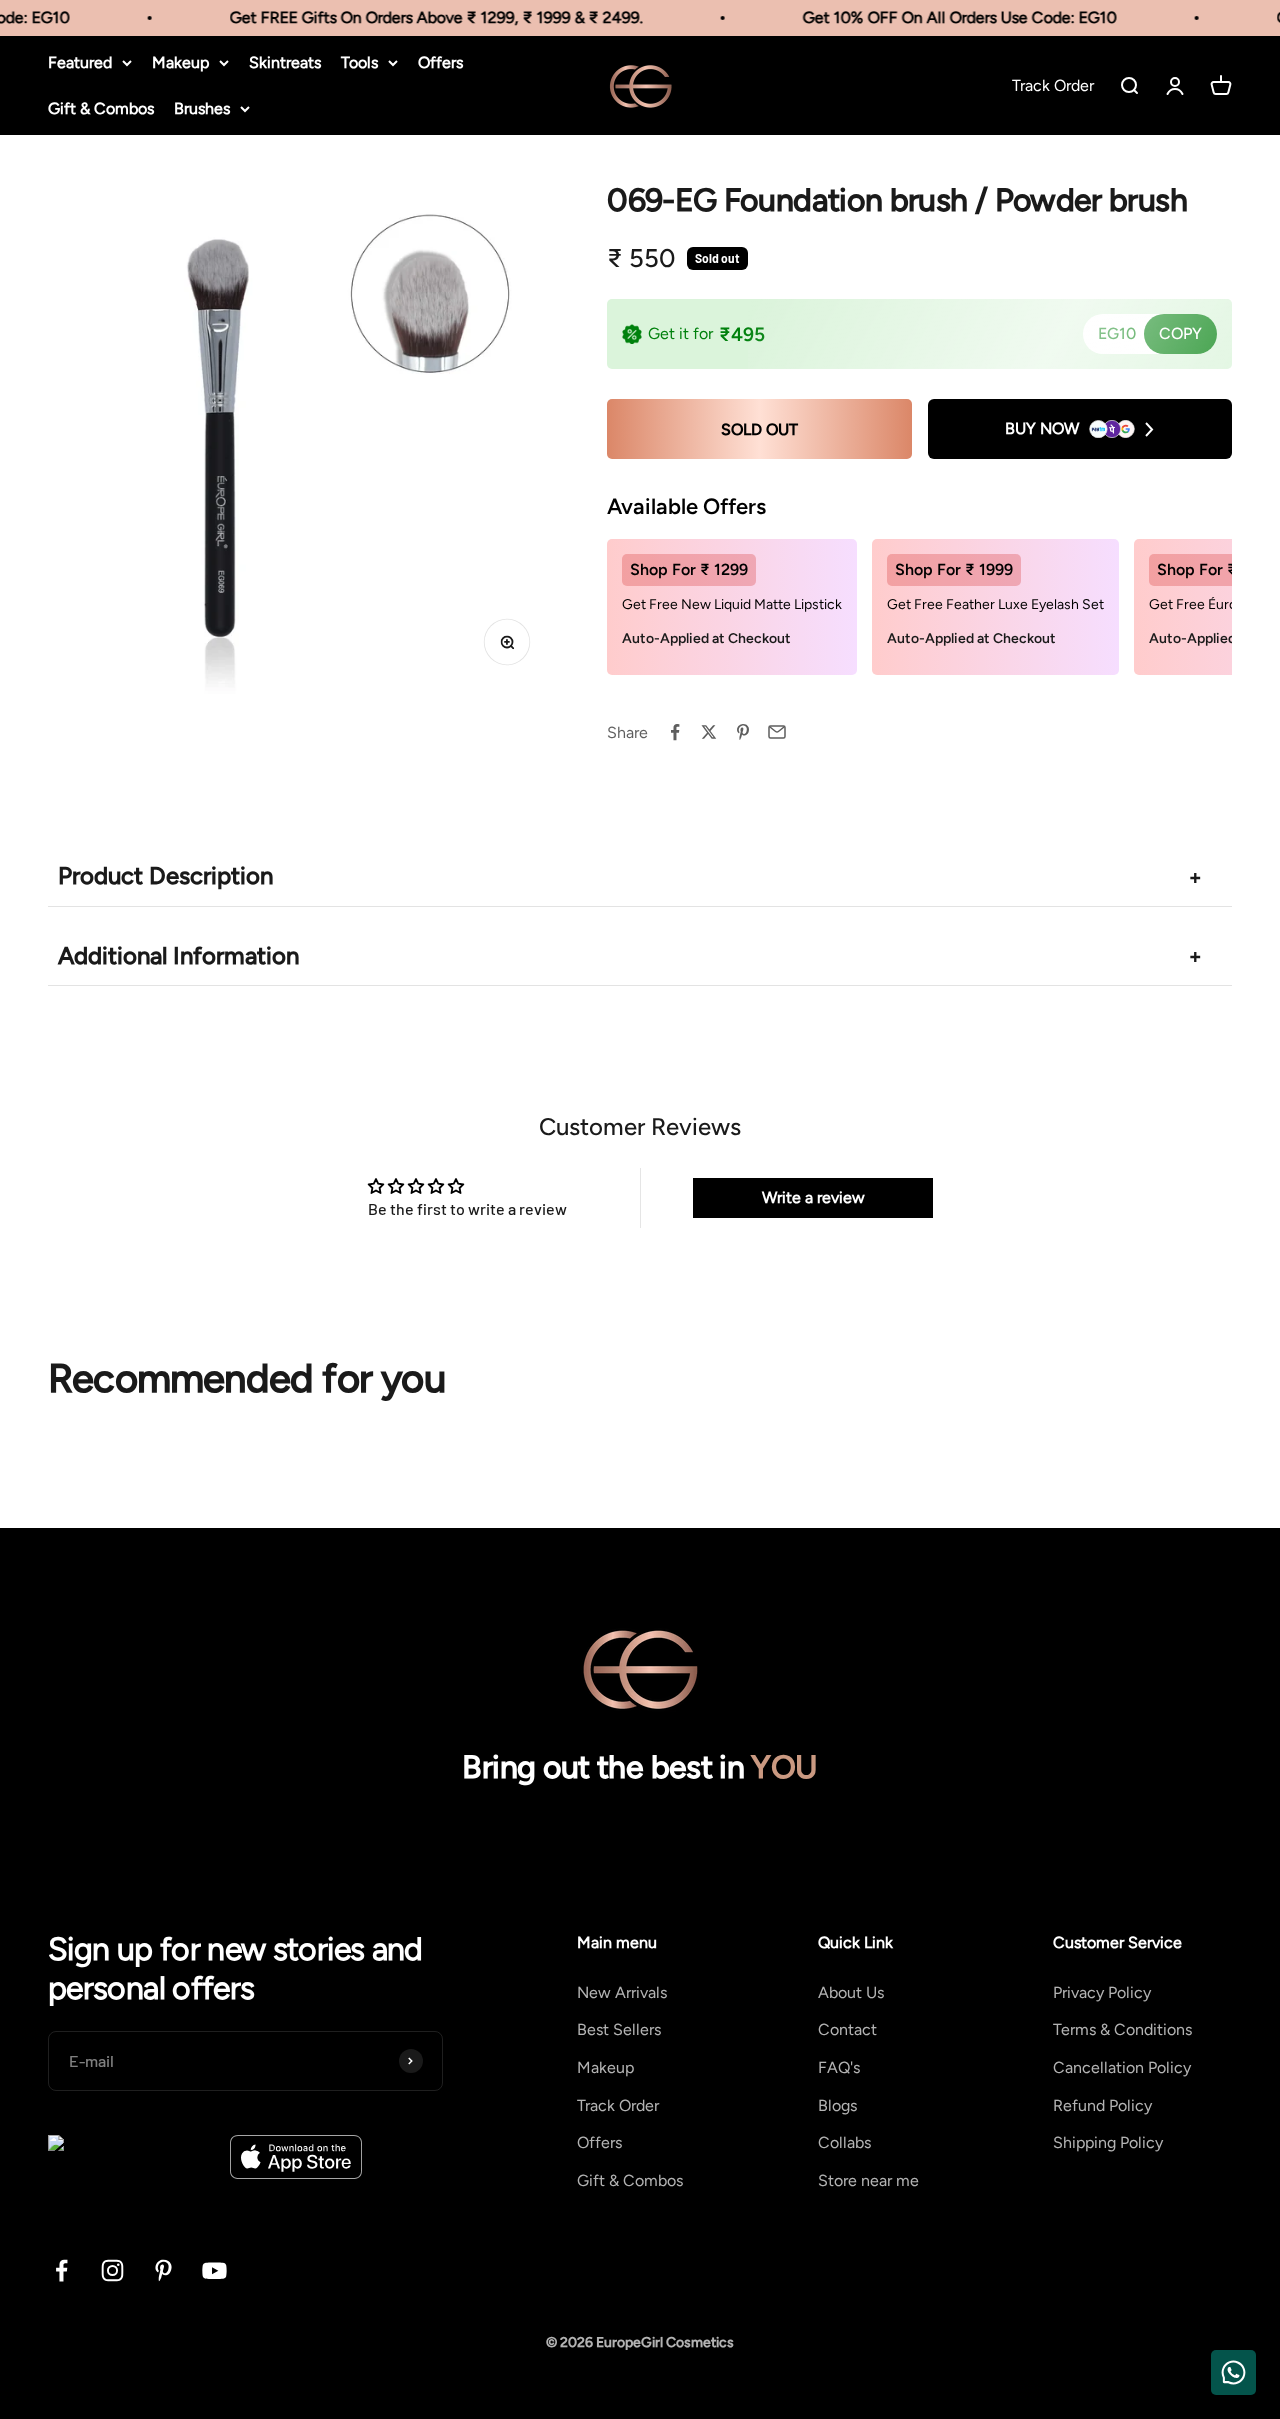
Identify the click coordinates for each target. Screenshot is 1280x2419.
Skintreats (285, 62)
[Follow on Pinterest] (163, 2270)
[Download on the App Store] (296, 2157)
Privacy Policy (1102, 1992)
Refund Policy (1102, 2105)
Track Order (618, 2105)
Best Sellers (619, 2029)
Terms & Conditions (1122, 2029)
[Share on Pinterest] (743, 732)
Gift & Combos (101, 108)
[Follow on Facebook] (61, 2270)
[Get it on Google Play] (132, 2157)
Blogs (837, 2105)
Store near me (868, 2180)
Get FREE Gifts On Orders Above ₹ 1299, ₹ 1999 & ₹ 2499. (417, 17)
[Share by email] (777, 732)
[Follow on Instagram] (112, 2270)
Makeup (180, 62)
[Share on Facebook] (675, 732)
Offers (440, 62)
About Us (851, 1992)
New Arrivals (622, 1992)
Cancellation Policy (1122, 2067)
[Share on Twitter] (709, 732)
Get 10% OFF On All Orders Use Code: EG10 (941, 17)
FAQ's (839, 2067)
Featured (80, 62)
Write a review (813, 1197)
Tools (359, 62)
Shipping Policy (1108, 2142)
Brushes (202, 108)
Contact (847, 2029)
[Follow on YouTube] (214, 2270)
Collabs (844, 2142)
